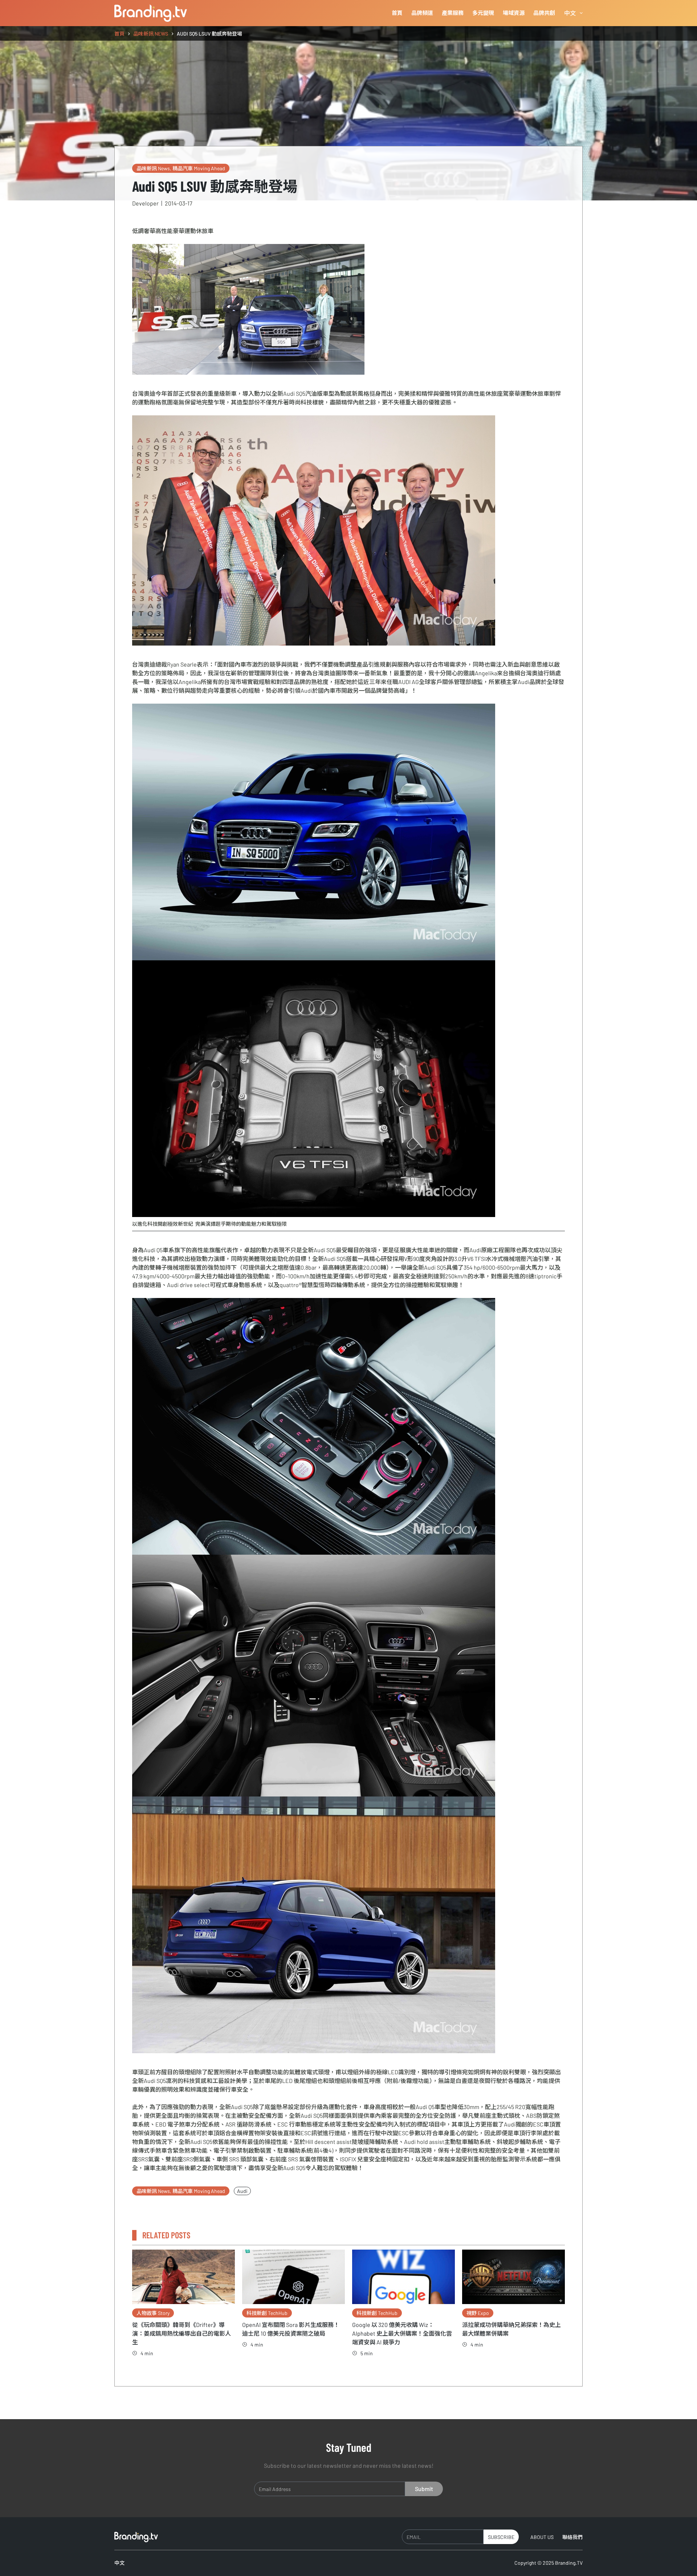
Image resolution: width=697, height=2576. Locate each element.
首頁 (397, 13)
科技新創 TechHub (267, 2313)
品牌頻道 (422, 13)
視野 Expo (478, 2313)
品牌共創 (544, 13)
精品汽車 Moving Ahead (199, 168)
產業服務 (453, 13)
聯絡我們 (572, 2537)
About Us (542, 2537)
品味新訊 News (153, 168)
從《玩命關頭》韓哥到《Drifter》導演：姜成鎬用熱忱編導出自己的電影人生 (182, 2333)
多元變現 (483, 13)
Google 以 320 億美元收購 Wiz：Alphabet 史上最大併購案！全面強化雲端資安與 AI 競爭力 (402, 2333)
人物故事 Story (153, 2313)
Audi (242, 2191)
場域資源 (514, 13)
